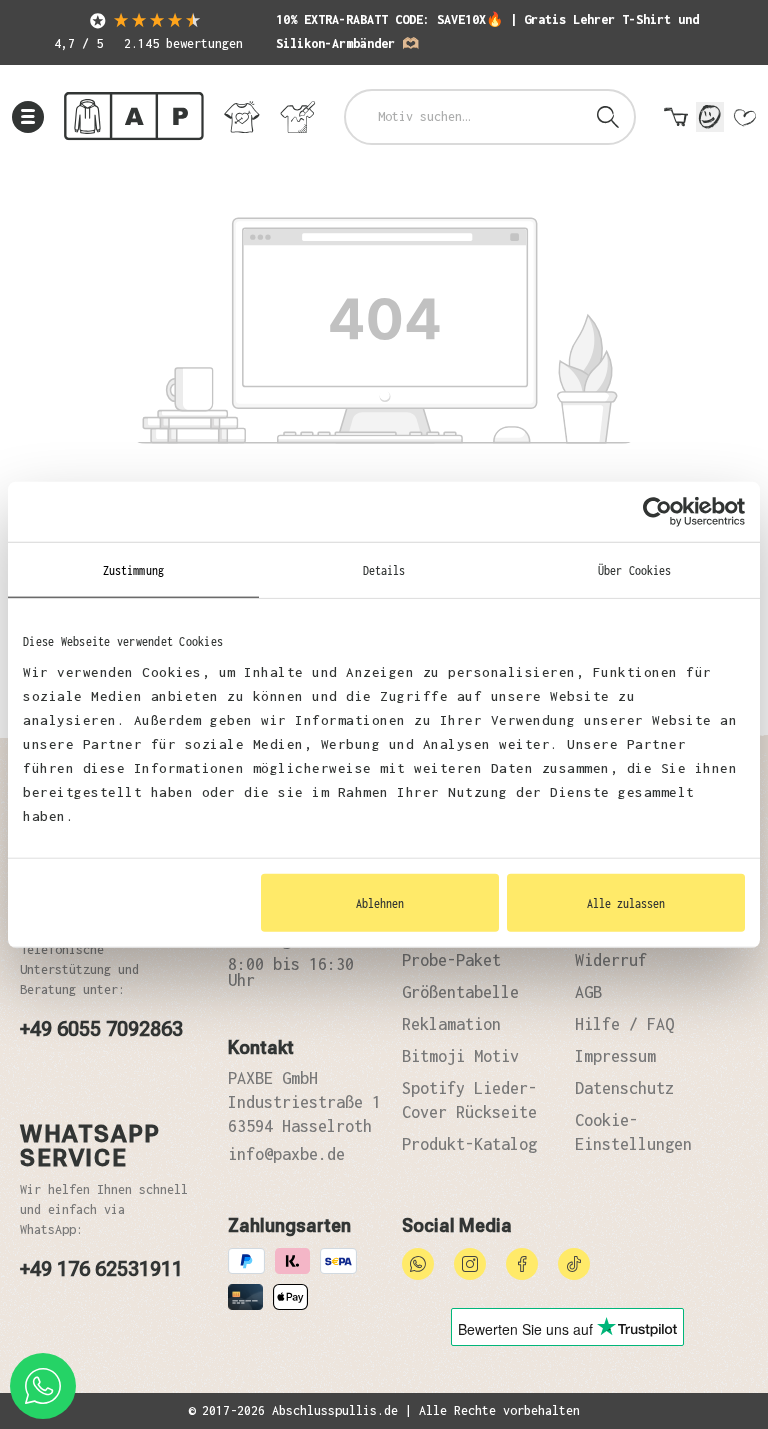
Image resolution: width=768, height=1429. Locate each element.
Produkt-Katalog (469, 1144)
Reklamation (451, 1024)
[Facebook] (522, 1262)
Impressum (615, 1056)
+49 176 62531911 (101, 1269)
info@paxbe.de (286, 1154)
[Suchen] (608, 117)
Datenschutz (624, 1088)
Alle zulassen (626, 903)
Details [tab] (384, 569)
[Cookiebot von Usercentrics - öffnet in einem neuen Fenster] (657, 511)
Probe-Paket (451, 960)
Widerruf (611, 960)
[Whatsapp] (418, 1262)
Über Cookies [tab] (634, 569)
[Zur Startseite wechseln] (134, 116)
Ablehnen (380, 903)
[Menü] (28, 117)
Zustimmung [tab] (133, 569)
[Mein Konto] (710, 117)
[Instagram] (470, 1262)
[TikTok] (574, 1262)
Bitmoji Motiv (460, 1056)
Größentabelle (460, 992)
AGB (588, 992)
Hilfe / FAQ (624, 1024)
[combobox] (464, 117)
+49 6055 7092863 (101, 1029)
